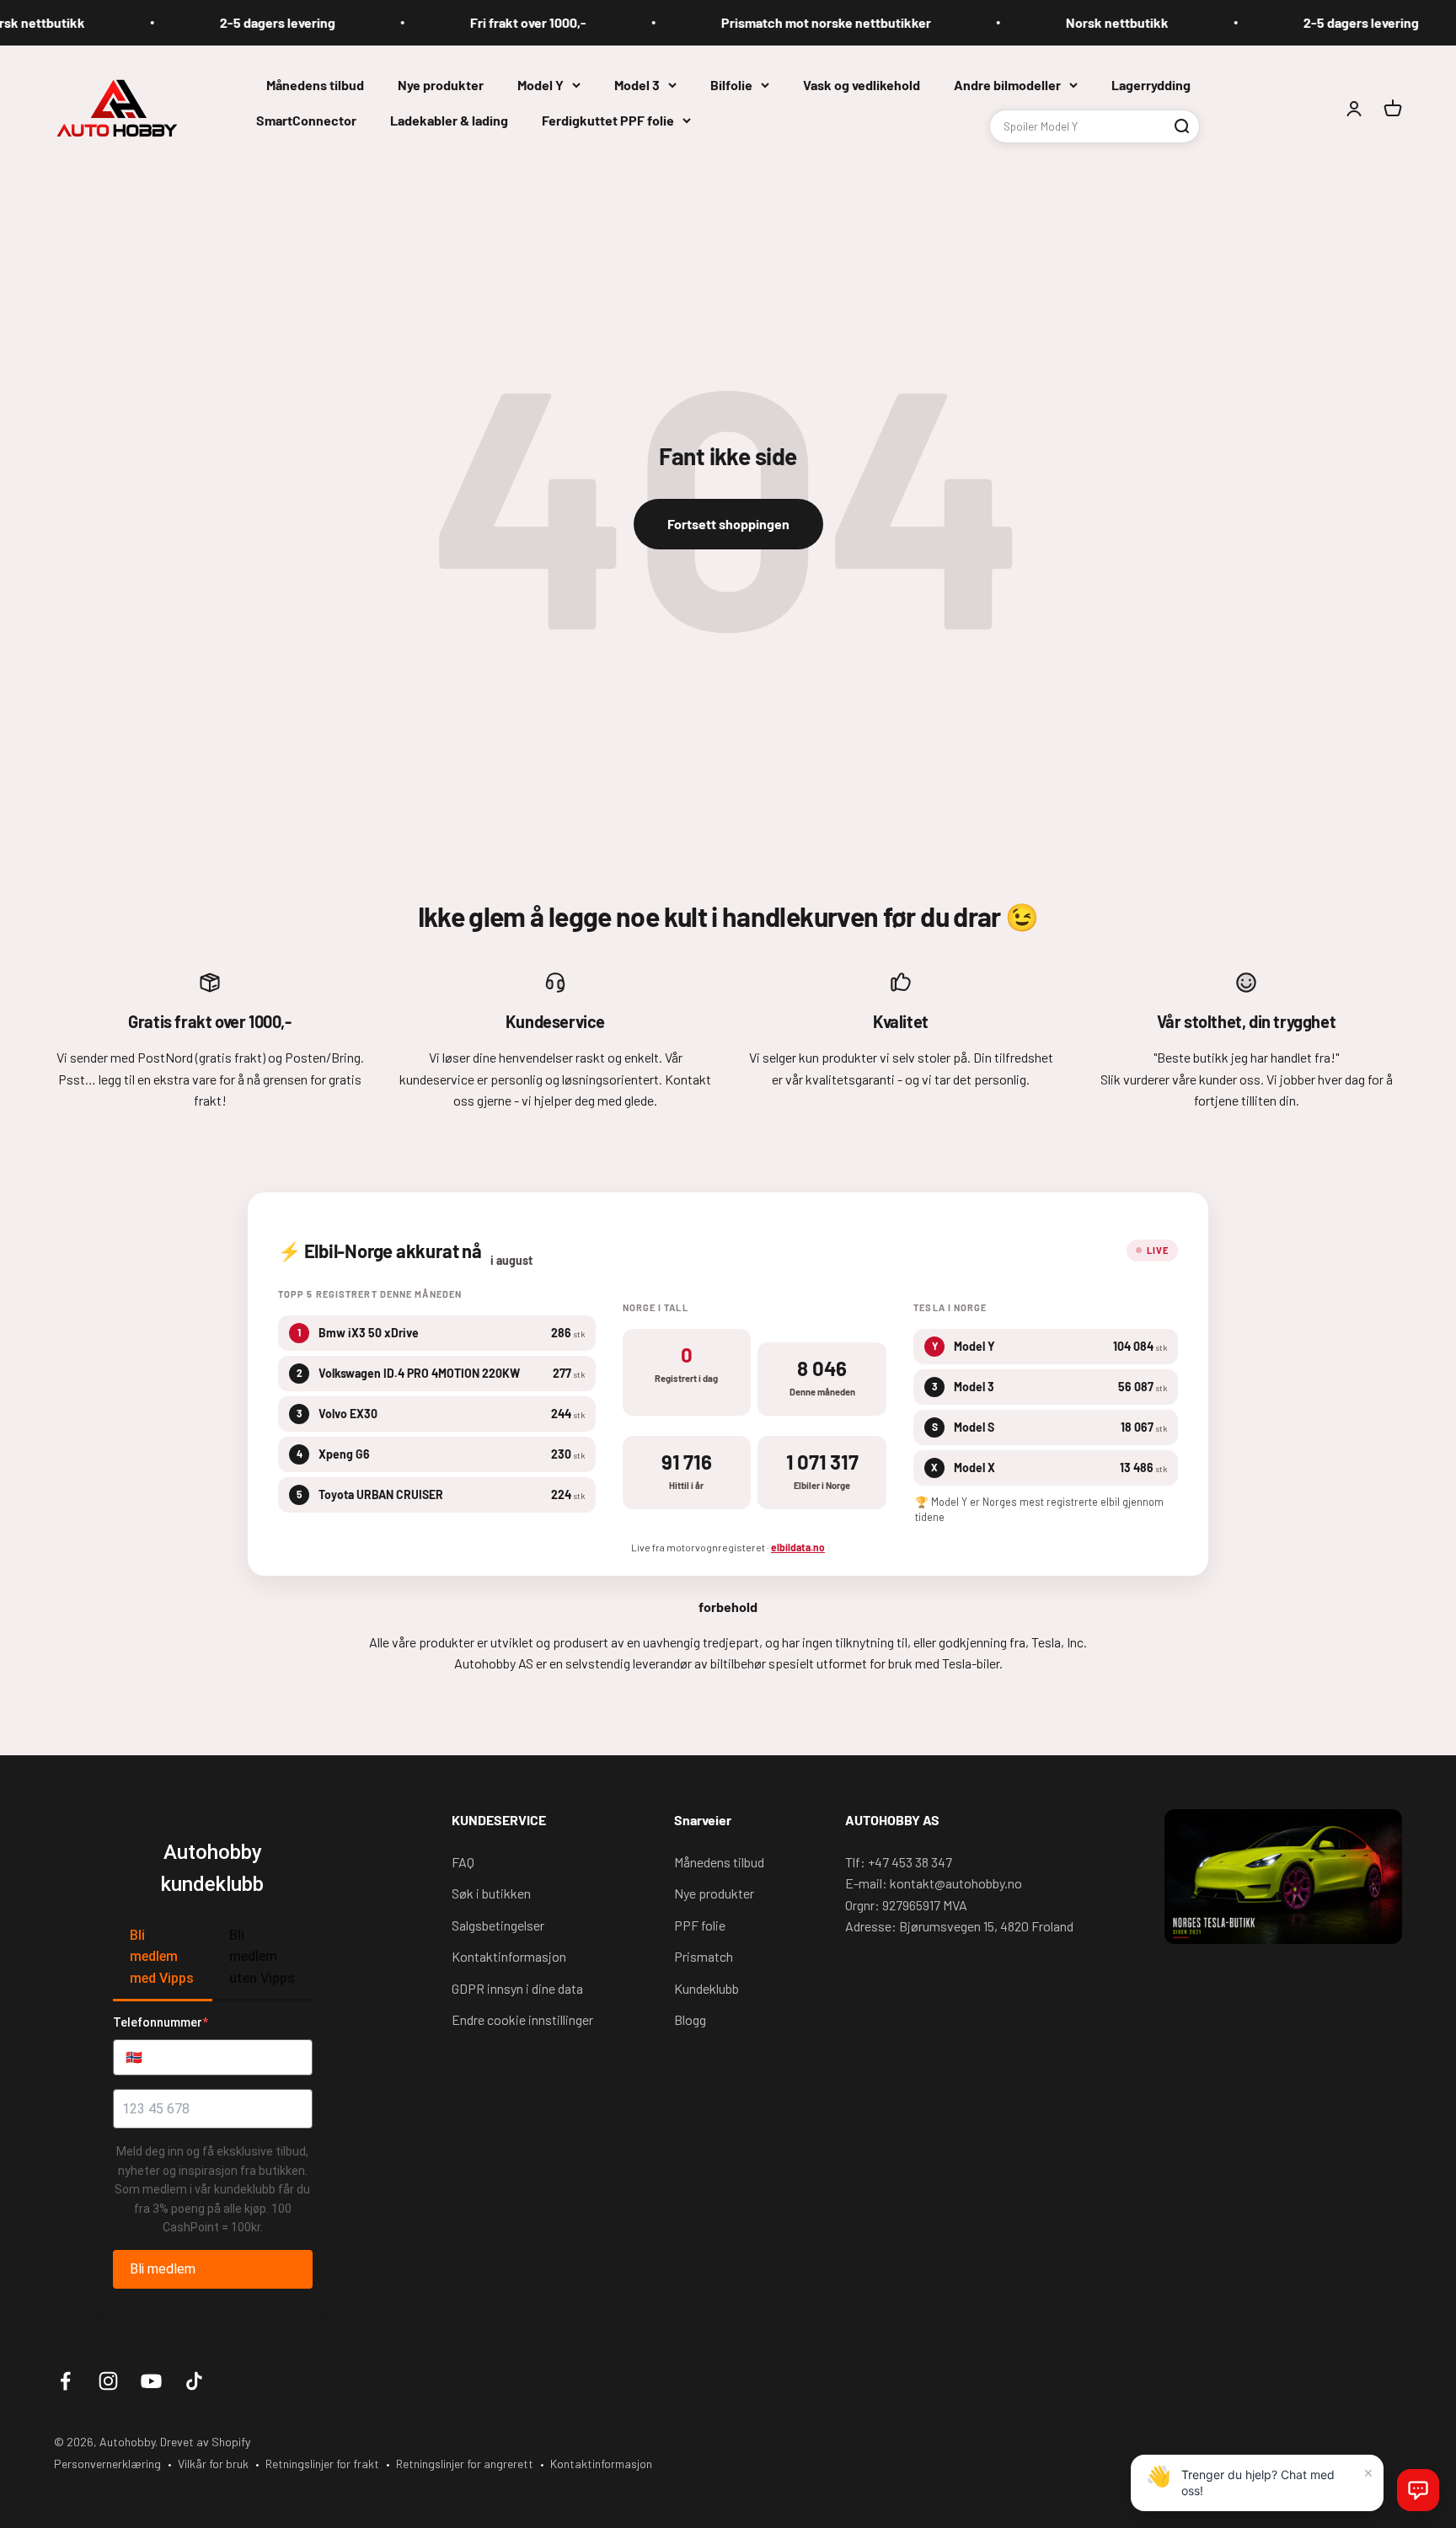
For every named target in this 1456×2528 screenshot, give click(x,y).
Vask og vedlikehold (862, 85)
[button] (1418, 2490)
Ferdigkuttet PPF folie (608, 119)
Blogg (690, 2019)
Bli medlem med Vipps (162, 1957)
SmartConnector (306, 119)
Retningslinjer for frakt (322, 2464)
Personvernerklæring (107, 2464)
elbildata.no (798, 1547)
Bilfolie (731, 85)
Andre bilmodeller (1007, 85)
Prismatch (704, 1956)
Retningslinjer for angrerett (465, 2464)
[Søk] (1181, 126)
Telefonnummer (161, 2022)
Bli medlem (163, 2269)
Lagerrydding (1151, 85)
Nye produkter (441, 85)
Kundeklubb (707, 1988)
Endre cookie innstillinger (522, 2019)
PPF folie (700, 1925)
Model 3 (637, 85)
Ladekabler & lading (449, 119)
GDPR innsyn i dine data (517, 1988)
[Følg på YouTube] (151, 2381)
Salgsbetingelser (498, 1925)
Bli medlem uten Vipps (262, 1957)
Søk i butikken (491, 1893)
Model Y (541, 85)
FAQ (463, 1862)
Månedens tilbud (315, 85)
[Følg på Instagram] (108, 2381)
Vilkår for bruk (213, 2464)
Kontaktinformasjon (509, 1956)
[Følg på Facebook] (65, 2381)
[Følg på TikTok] (194, 2381)
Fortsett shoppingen (728, 524)
